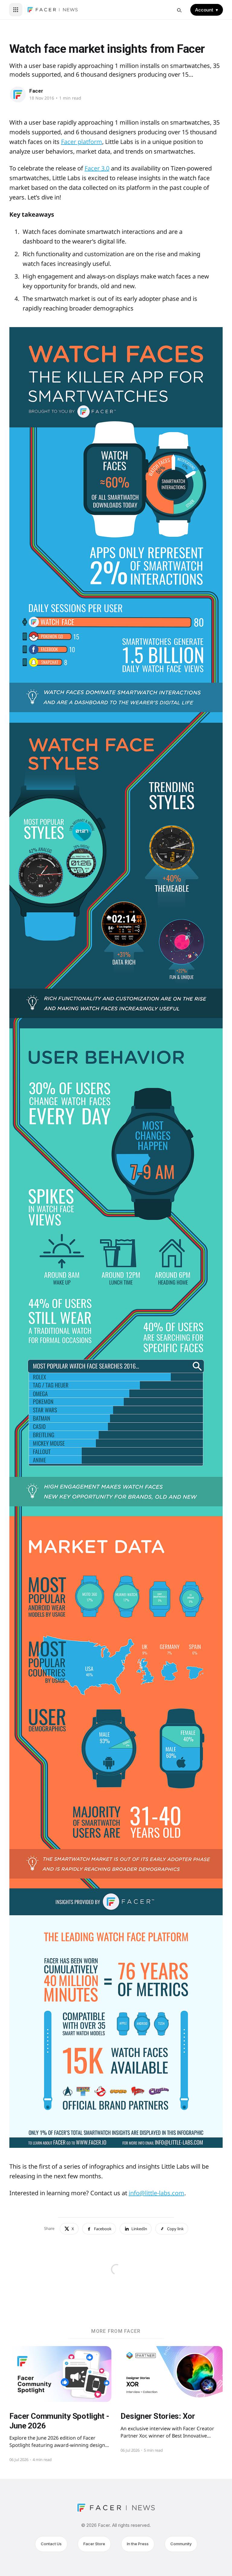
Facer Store (94, 2544)
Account (207, 10)
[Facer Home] (53, 10)
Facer (36, 91)
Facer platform (82, 142)
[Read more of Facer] (18, 94)
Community (181, 2544)
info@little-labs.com (156, 2193)
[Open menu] (16, 10)
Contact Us (51, 2544)
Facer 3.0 (97, 168)
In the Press (138, 2544)
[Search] (179, 10)
